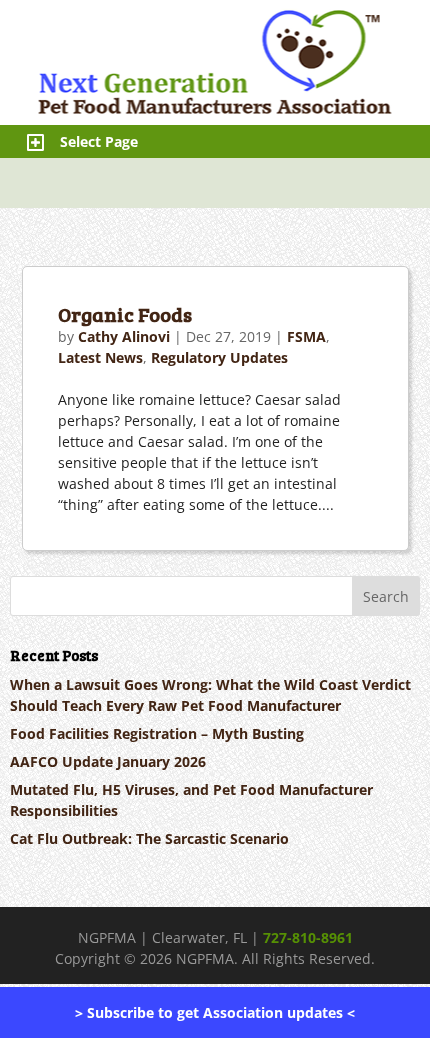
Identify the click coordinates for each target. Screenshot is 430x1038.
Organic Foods (125, 314)
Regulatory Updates (219, 357)
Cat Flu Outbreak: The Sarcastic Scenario (149, 838)
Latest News (100, 357)
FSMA (306, 336)
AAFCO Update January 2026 (108, 761)
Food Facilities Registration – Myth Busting (157, 733)
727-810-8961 (308, 937)
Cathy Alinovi (124, 336)
